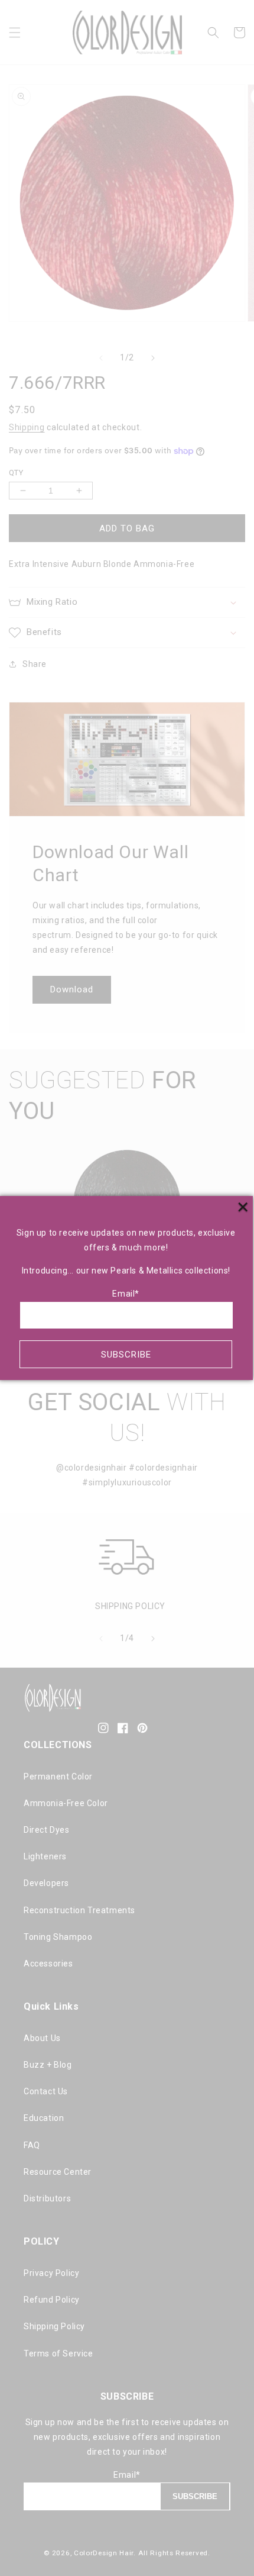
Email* (126, 1294)
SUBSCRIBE (126, 1355)
